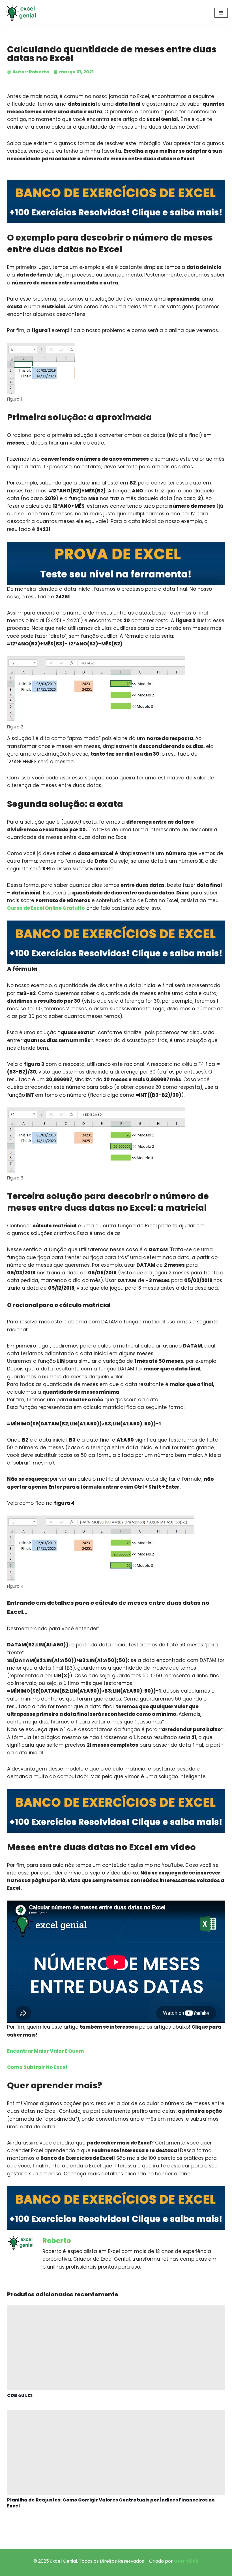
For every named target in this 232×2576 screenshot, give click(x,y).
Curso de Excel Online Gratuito (46, 908)
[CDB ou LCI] (116, 2348)
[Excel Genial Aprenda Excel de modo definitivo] (21, 13)
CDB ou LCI (20, 2395)
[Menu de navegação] (221, 13)
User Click (186, 2561)
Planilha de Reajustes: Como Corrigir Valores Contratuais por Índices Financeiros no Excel (111, 2503)
